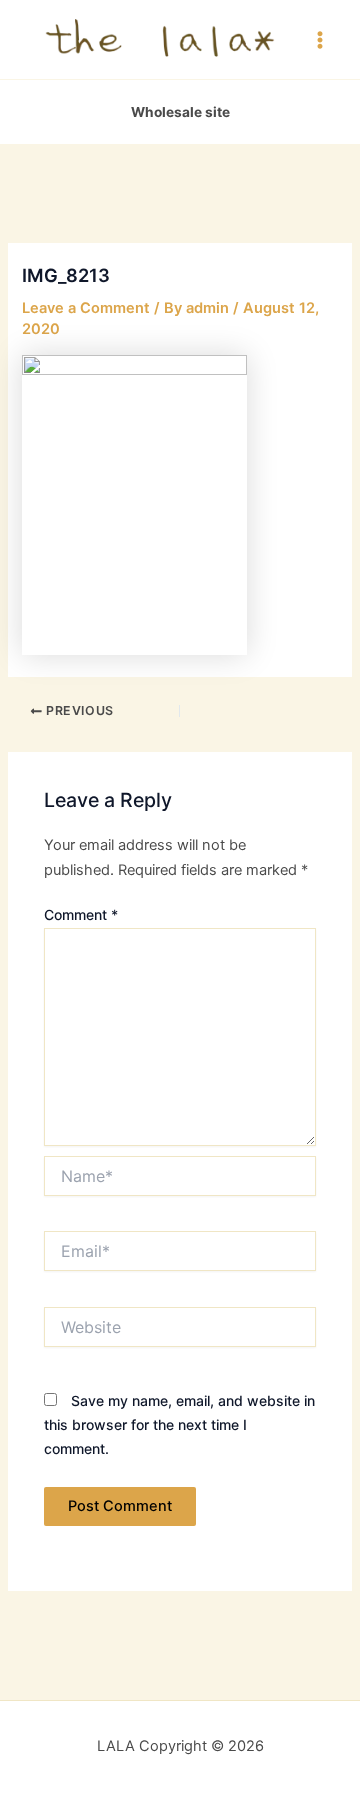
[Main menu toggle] (320, 39)
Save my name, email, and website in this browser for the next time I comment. (179, 1424)
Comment (81, 914)
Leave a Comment (86, 308)
